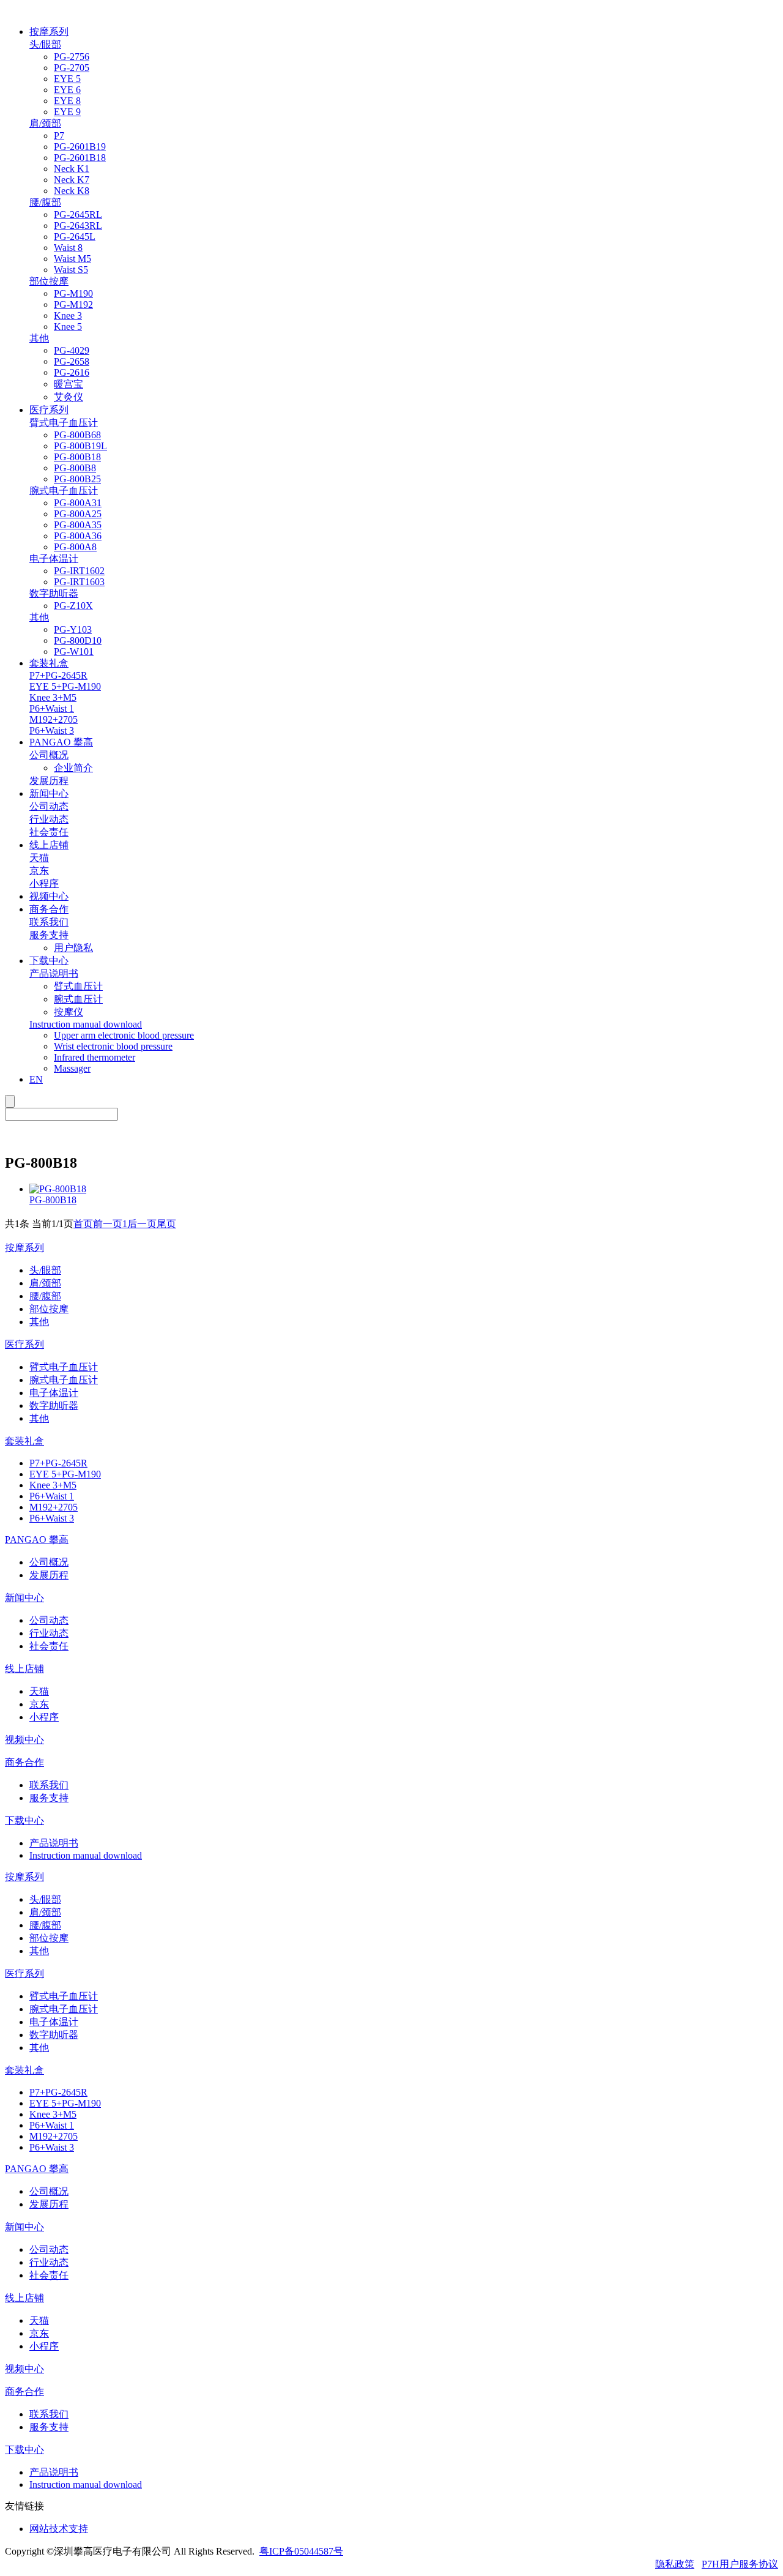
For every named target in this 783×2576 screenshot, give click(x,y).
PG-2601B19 (80, 147)
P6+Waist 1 (52, 1496)
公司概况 (49, 1562)
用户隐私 (73, 948)
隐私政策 (675, 2564)
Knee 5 (68, 327)
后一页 (142, 1224)
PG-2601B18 (80, 158)
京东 (39, 1704)
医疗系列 (49, 410)
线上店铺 (49, 845)
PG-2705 (72, 68)
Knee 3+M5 (53, 1485)
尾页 (166, 1224)
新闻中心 (49, 793)
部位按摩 (49, 1309)
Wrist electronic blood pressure (113, 1046)
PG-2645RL (78, 215)
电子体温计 (54, 1393)
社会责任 (49, 1646)
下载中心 (49, 961)
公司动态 (49, 1620)
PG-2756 (72, 57)
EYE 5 (67, 79)
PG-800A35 (78, 525)
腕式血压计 (78, 999)
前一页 (108, 1224)
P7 (59, 136)
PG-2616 (72, 372)
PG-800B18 (77, 457)
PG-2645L (75, 237)
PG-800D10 (78, 640)
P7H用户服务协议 (740, 2564)
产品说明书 (54, 1843)
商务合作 (49, 909)
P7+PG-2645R (58, 1463)
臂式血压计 (78, 986)
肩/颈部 (45, 1283)
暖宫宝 (69, 384)
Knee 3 (68, 315)
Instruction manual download (86, 1855)
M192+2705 (54, 1507)
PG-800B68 (77, 435)
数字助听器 (54, 1406)
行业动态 (49, 1633)
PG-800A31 (78, 503)
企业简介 (73, 768)
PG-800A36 (78, 536)
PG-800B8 (75, 468)
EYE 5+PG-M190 (65, 1474)
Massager (72, 1068)
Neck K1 (72, 169)
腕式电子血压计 (64, 1380)
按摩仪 (69, 1012)
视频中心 (49, 896)
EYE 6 (67, 90)
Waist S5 (71, 270)
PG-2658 (72, 361)
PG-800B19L (80, 446)
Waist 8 (68, 248)
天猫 (39, 1691)
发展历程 (49, 1575)
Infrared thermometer (95, 1057)
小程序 (44, 1717)
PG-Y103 (73, 629)
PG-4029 (72, 350)
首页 (83, 1224)
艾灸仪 (69, 397)
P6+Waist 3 (52, 1518)
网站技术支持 (59, 2529)
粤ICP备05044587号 (301, 2551)
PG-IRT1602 (79, 571)
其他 (39, 1322)
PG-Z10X (73, 606)
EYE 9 (67, 112)
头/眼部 (45, 1270)
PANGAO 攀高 (61, 742)
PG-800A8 (75, 547)
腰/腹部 (45, 1296)
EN (36, 1079)
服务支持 (49, 1798)
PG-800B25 (77, 479)
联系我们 (49, 1785)
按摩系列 (49, 32)
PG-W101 (74, 651)
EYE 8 (67, 101)
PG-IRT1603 (79, 582)
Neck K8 (72, 191)
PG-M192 (73, 304)
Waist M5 (72, 259)
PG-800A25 (78, 514)
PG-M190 (73, 293)
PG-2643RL (78, 226)
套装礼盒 (49, 663)
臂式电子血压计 (64, 1367)
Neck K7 (72, 180)
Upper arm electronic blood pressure (124, 1035)
